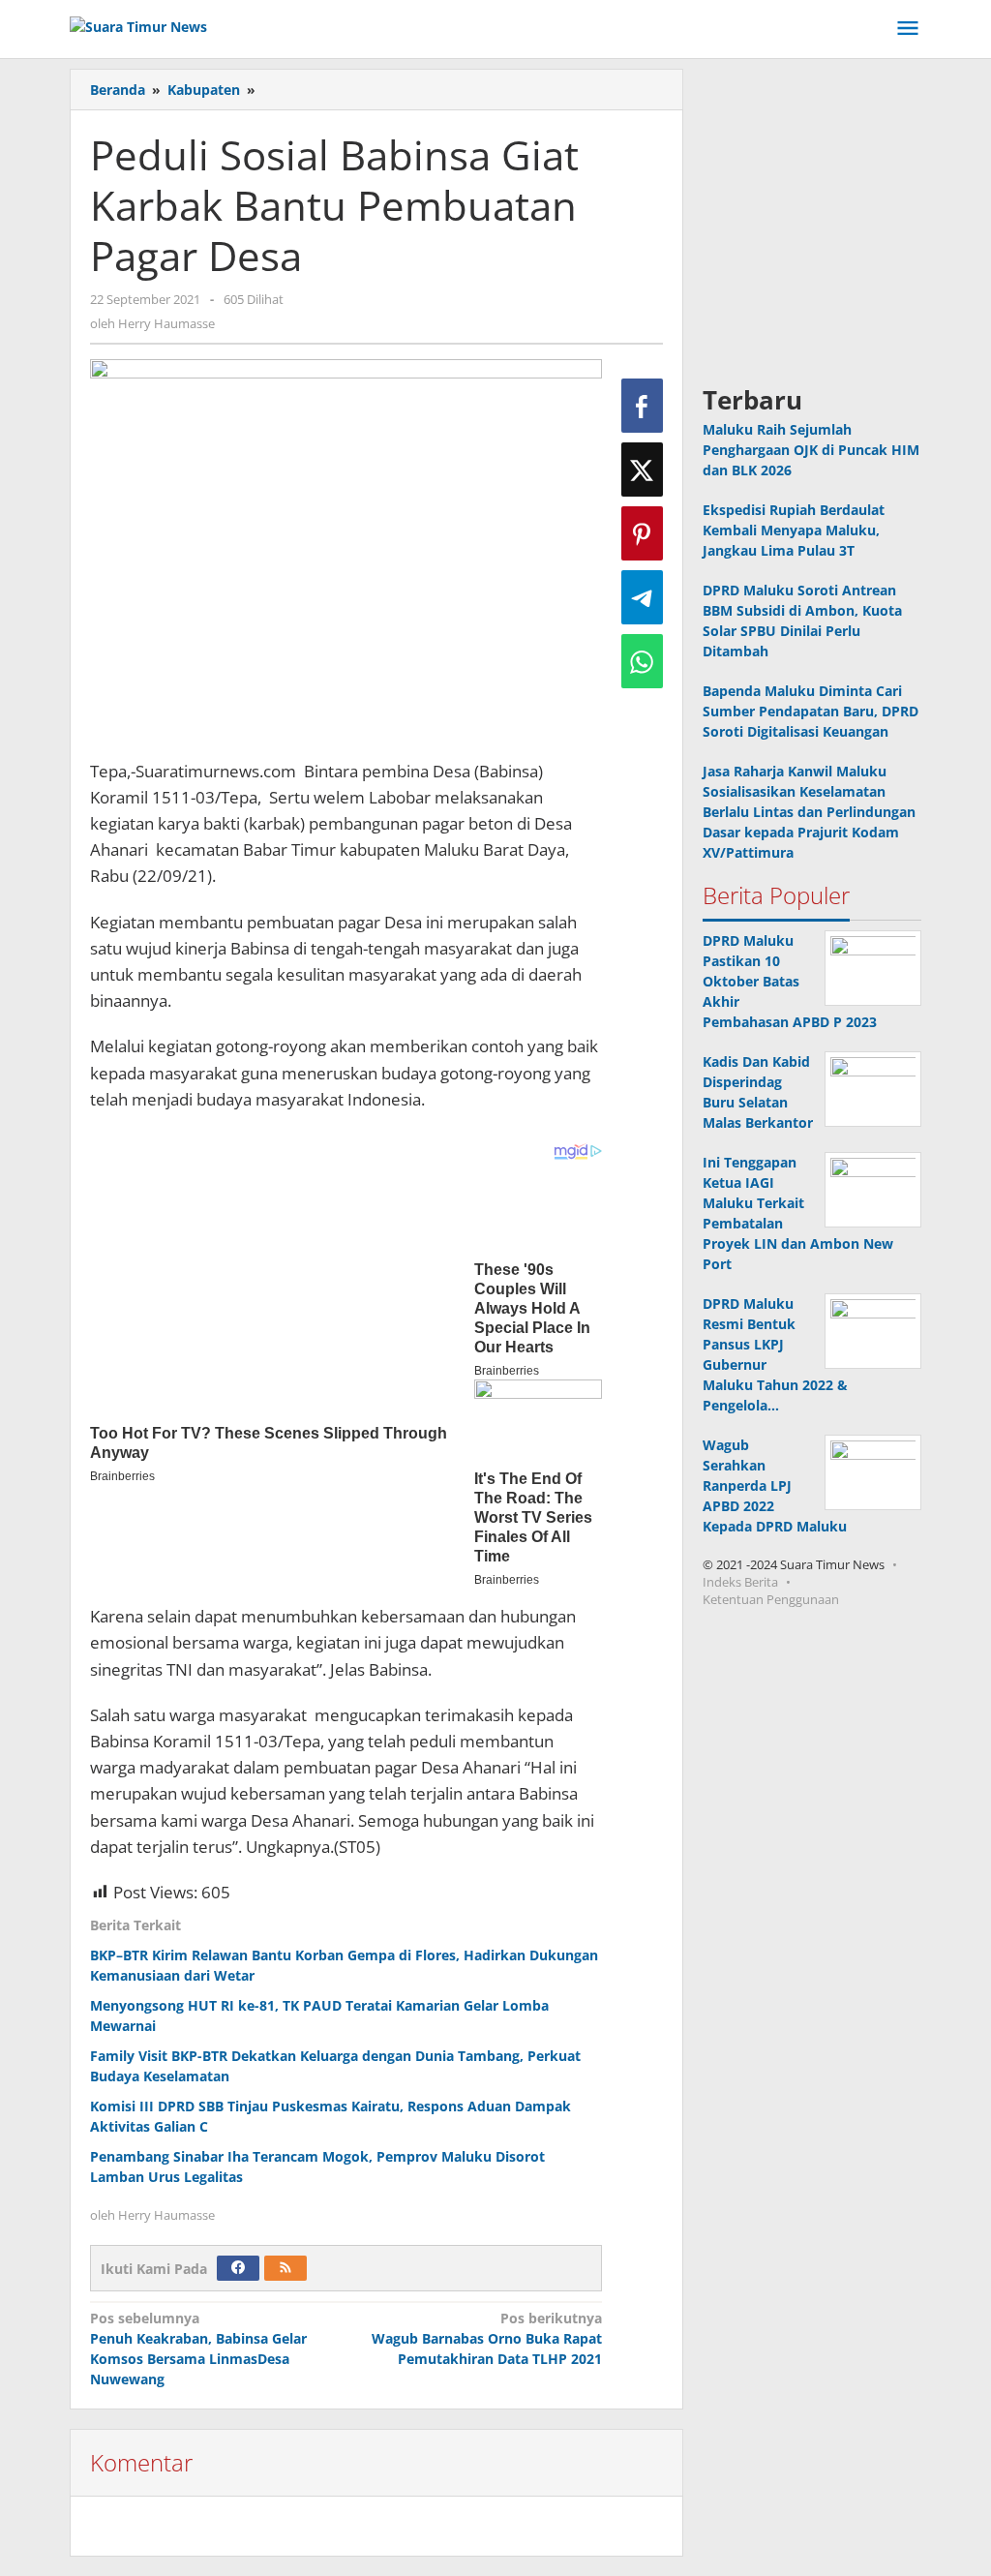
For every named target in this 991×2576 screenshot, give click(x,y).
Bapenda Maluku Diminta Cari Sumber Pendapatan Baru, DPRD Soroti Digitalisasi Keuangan (811, 711)
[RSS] (285, 2268)
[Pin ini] (642, 533)
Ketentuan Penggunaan (771, 1599)
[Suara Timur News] (138, 25)
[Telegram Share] (642, 597)
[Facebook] (238, 2268)
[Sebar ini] (642, 406)
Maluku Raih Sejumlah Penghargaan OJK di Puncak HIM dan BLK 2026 (811, 450)
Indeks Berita (740, 1582)
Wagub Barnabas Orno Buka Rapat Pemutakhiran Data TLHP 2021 (487, 2338)
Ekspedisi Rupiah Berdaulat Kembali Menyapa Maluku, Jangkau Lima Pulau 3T (794, 530)
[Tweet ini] (642, 470)
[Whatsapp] (642, 661)
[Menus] (908, 29)
